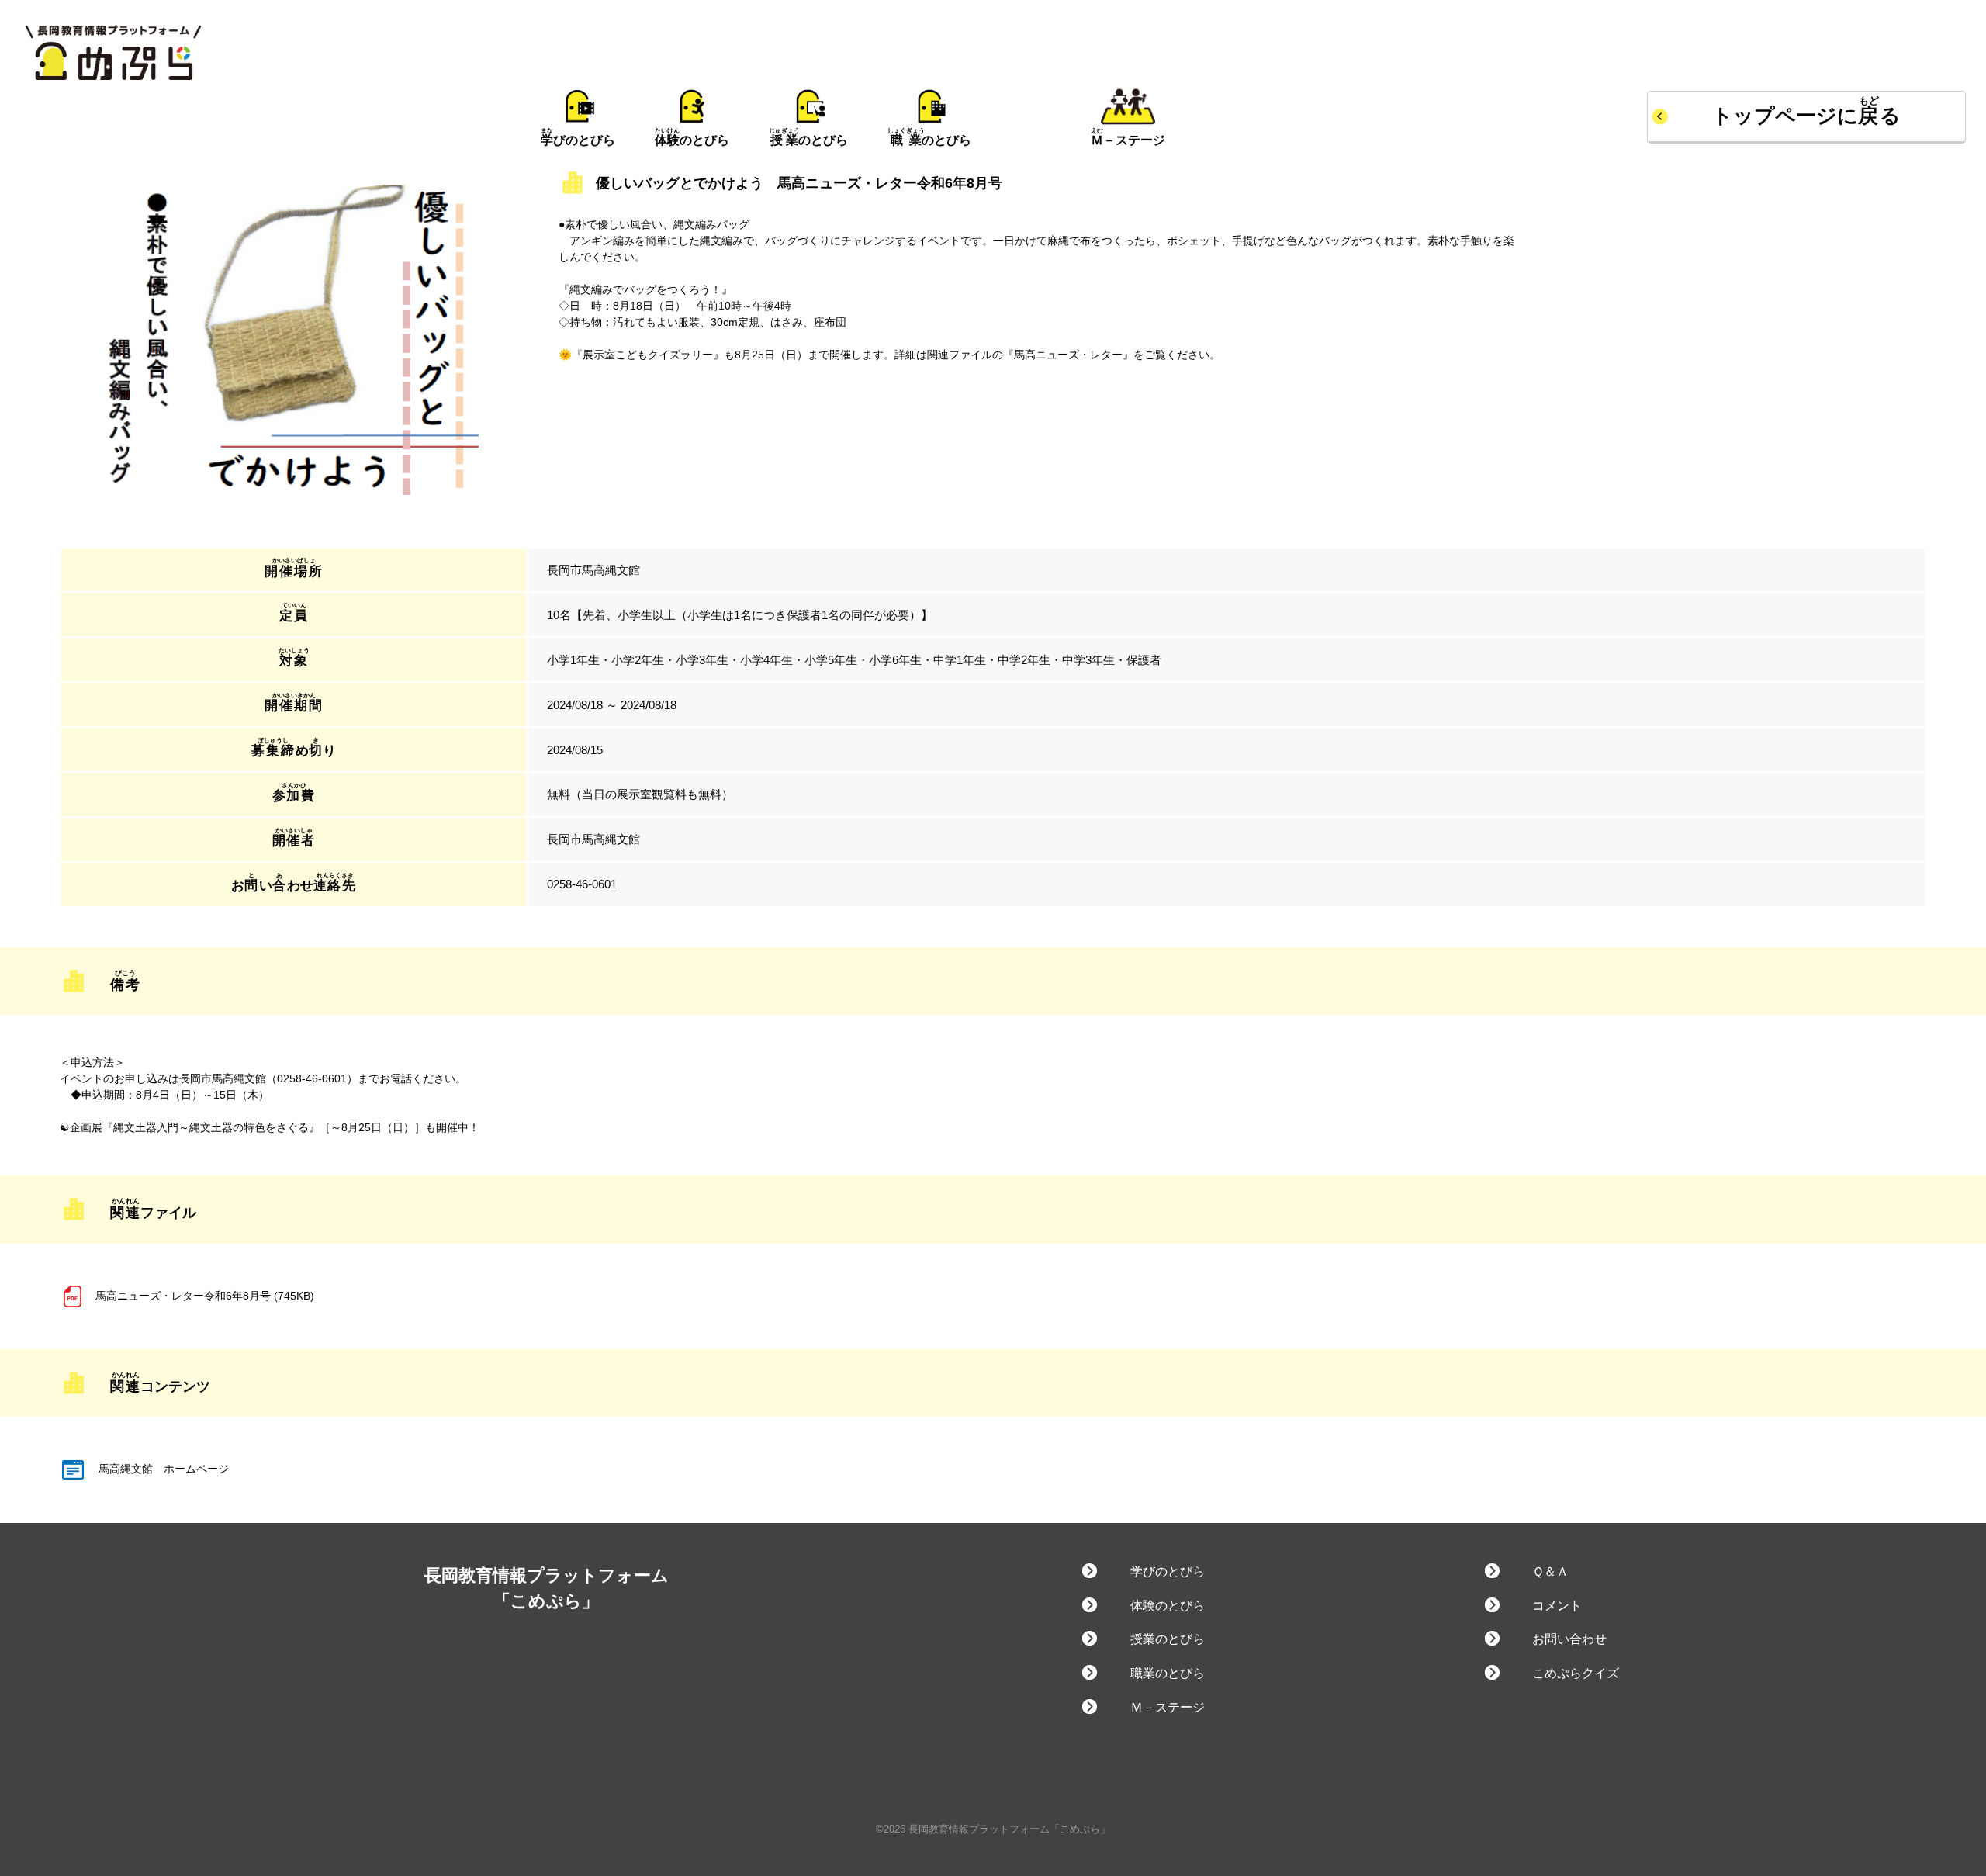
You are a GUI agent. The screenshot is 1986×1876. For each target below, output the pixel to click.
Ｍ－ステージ (1167, 1707)
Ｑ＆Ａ (1550, 1571)
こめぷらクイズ (1576, 1673)
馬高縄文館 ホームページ (162, 1469)
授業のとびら (1167, 1639)
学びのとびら (1167, 1571)
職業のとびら (1167, 1673)
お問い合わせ (1569, 1639)
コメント (1557, 1606)
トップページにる (1807, 116)
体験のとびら (1167, 1606)
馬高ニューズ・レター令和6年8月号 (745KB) (205, 1296)
